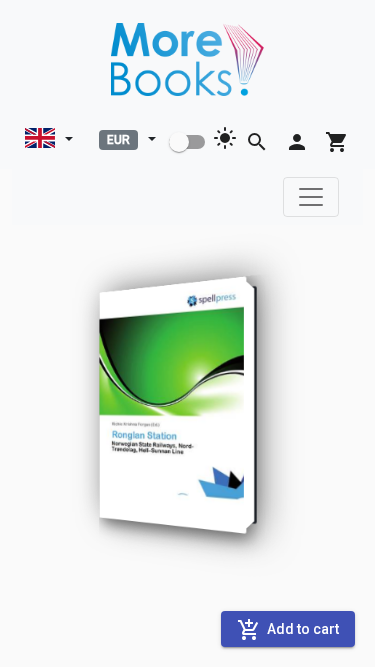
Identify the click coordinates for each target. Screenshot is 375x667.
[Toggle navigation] (311, 197)
